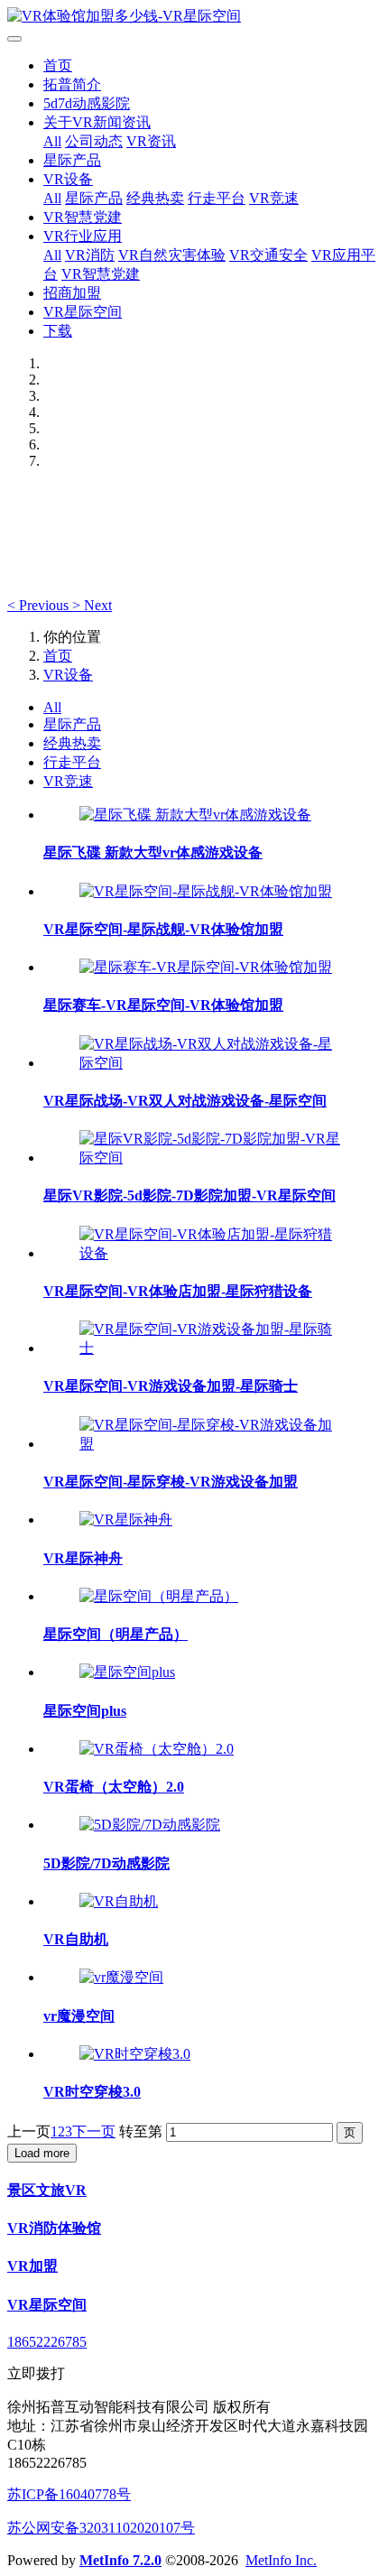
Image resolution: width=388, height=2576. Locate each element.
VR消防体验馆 (54, 2228)
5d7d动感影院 (87, 103)
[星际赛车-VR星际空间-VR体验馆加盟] (206, 967)
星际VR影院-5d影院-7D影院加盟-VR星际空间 (189, 1195)
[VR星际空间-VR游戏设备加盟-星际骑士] (212, 1348)
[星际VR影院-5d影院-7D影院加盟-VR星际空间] (212, 1158)
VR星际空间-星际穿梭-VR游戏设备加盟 (171, 1482)
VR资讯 (151, 141)
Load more (42, 2153)
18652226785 (47, 2342)
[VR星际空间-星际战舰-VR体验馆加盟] (206, 891)
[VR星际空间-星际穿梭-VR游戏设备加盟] (212, 1444)
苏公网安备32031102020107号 (101, 2528)
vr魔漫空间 (79, 2016)
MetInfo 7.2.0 (120, 2560)
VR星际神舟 (83, 1558)
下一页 (94, 2131)
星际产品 (72, 160)
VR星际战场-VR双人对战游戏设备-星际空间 (185, 1101)
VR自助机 (76, 1939)
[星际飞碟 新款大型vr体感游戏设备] (195, 815)
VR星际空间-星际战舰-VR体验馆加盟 (163, 929)
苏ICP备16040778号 (69, 2494)
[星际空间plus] (127, 1672)
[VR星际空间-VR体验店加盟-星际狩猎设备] (212, 1253)
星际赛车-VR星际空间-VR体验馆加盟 (163, 1005)
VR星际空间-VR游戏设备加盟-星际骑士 (171, 1386)
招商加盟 (72, 293)
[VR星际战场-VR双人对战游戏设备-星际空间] (212, 1063)
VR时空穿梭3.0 (92, 2092)
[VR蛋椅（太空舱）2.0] (157, 1749)
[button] (40, 605)
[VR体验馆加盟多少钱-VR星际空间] (194, 17)
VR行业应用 (83, 236)
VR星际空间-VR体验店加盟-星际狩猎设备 (178, 1291)
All (52, 141)
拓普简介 (72, 84)
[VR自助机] (119, 1901)
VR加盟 (32, 2266)
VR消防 (90, 255)
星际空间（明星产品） (115, 1634)
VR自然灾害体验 (172, 255)
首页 (58, 65)
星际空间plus (85, 1711)
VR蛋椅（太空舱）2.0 (114, 1787)
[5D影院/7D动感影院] (150, 1825)
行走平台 (217, 198)
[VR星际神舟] (126, 1520)
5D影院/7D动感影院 (106, 1863)
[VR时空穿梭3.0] (135, 2054)
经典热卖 (155, 198)
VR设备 (68, 179)
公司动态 (94, 141)
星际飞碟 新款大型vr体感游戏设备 (153, 852)
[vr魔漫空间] (121, 1977)
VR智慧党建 (83, 217)
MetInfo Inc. (281, 2560)
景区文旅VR (47, 2190)
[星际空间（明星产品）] (159, 1596)
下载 (58, 331)
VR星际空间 (83, 312)
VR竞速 (274, 198)
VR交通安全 (268, 255)
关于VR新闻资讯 (97, 122)
